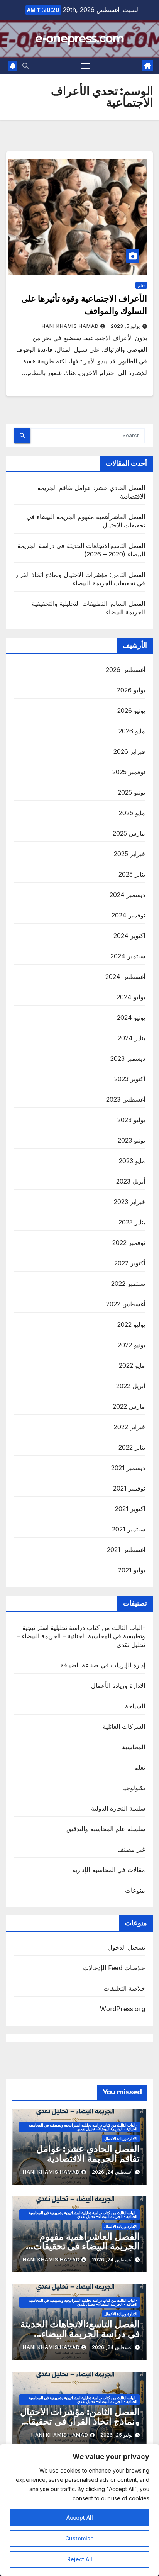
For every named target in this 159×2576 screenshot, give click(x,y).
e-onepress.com (79, 38)
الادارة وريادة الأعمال (118, 1686)
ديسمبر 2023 (128, 1058)
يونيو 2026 (131, 711)
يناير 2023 (132, 1222)
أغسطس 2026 (125, 670)
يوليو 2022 (131, 1324)
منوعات (135, 1890)
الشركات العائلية (124, 1726)
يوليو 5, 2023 (125, 326)
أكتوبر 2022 (130, 1263)
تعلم (141, 285)
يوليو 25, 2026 (116, 2435)
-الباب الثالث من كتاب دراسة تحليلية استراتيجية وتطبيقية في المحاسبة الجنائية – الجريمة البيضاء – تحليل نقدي (81, 1636)
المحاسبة (134, 1747)
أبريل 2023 (131, 1181)
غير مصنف (131, 1849)
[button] (25, 66)
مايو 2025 (132, 813)
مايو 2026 (132, 731)
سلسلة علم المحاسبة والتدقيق (106, 1829)
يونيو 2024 (131, 1018)
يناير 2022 (132, 1447)
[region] (79, 2510)
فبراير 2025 (129, 854)
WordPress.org (123, 2009)
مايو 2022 (132, 1365)
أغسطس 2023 (126, 1099)
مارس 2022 (129, 1406)
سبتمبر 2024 (128, 956)
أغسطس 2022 (126, 1304)
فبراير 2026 (129, 751)
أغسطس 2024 (125, 977)
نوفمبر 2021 (129, 1488)
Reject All (80, 2559)
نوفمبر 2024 (128, 915)
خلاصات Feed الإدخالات (114, 1968)
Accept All (80, 2517)
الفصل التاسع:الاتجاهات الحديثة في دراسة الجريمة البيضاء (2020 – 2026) (80, 2334)
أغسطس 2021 (126, 1550)
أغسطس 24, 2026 (112, 2172)
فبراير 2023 (129, 1202)
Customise (79, 2538)
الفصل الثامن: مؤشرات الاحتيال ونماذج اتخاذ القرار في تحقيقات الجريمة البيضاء (80, 2421)
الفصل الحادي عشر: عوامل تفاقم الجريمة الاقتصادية (88, 2154)
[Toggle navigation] (85, 66)
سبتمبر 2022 (128, 1284)
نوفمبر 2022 (129, 1243)
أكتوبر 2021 (130, 1509)
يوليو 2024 (131, 997)
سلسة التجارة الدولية (118, 1808)
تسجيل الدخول (126, 1947)
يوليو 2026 (131, 690)
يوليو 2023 (131, 1120)
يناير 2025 (132, 874)
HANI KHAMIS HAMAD (70, 326)
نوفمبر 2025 (129, 772)
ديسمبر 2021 (128, 1468)
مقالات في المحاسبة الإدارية (109, 1870)
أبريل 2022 (131, 1386)
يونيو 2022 (131, 1345)
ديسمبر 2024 (127, 895)
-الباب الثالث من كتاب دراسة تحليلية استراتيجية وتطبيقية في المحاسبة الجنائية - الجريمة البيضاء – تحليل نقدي (83, 2127)
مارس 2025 (129, 833)
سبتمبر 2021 (129, 1529)
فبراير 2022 (129, 1427)
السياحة (135, 1706)
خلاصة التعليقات (124, 1988)
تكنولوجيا (134, 1788)
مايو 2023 (132, 1161)
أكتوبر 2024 (129, 936)
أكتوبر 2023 (130, 1079)
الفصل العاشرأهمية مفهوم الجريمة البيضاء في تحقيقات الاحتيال (86, 2246)
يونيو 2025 (131, 792)
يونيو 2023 (131, 1140)
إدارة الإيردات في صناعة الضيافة (103, 1665)
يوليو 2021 (132, 1570)
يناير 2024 (131, 1038)
